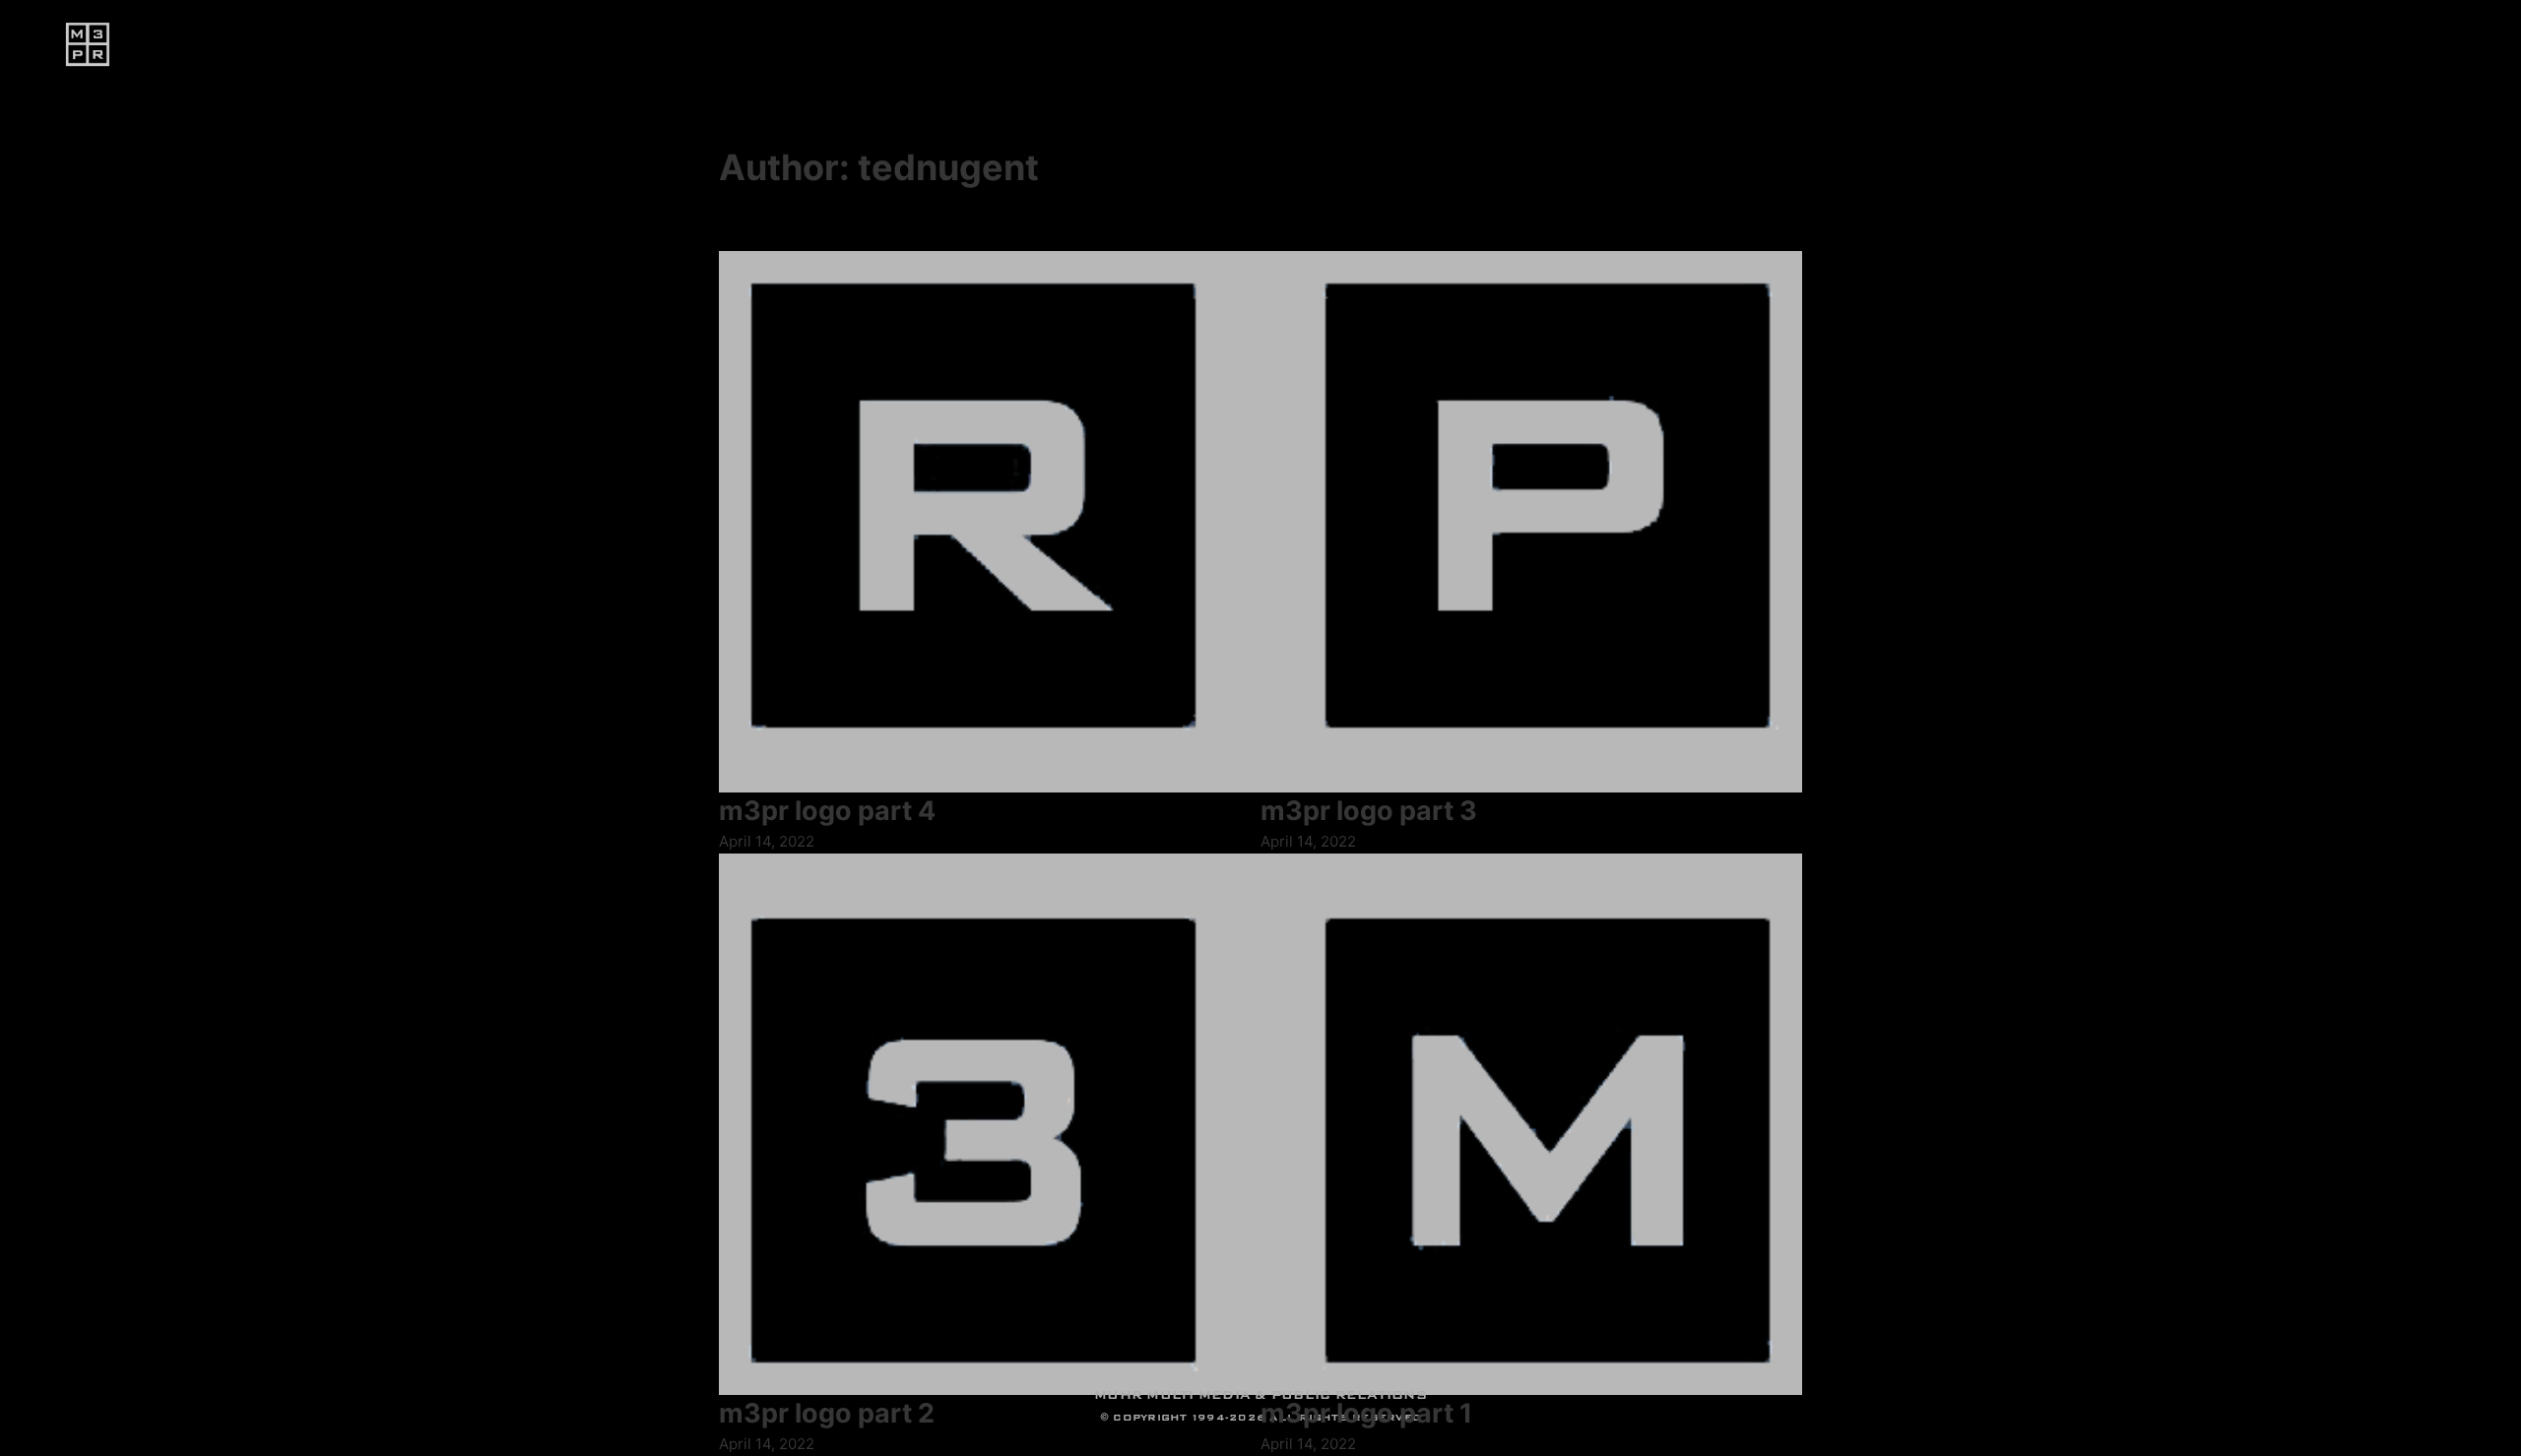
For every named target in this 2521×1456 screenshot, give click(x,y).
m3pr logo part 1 (1366, 1413)
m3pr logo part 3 (1369, 811)
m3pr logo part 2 (827, 1413)
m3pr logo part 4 (827, 811)
